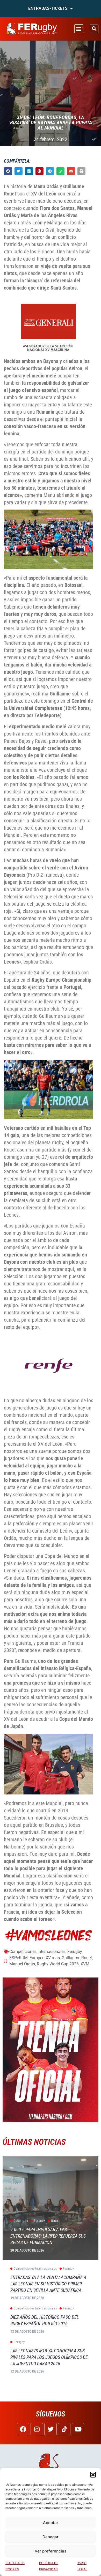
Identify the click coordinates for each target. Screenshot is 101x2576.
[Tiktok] (64, 2429)
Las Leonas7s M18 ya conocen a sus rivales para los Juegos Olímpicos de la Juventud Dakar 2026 (49, 2357)
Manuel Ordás (22, 1964)
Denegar (51, 2537)
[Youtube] (78, 2429)
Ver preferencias (51, 2551)
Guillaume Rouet (77, 1958)
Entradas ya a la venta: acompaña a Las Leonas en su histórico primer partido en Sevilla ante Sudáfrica (48, 2284)
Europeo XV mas (45, 1958)
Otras (55, 2221)
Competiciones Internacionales (37, 1952)
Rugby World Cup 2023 (58, 1964)
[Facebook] (23, 2429)
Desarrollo (21, 2221)
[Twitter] (51, 2429)
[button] (93, 2475)
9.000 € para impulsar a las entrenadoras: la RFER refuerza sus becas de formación (48, 2236)
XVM (85, 1964)
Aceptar (51, 2523)
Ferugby (75, 1952)
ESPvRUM (19, 1958)
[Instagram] (37, 2429)
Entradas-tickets (48, 8)
